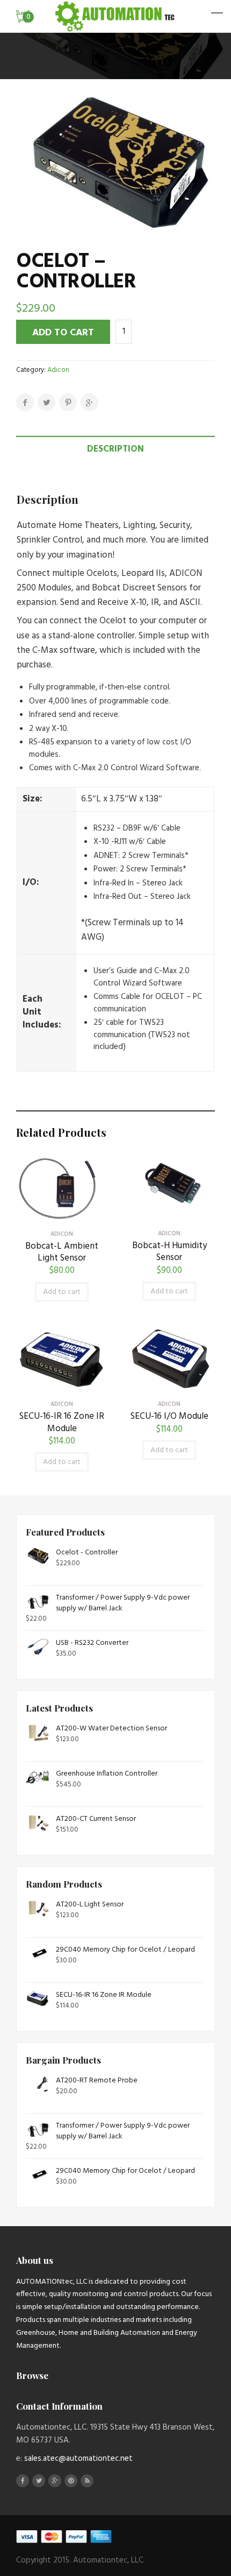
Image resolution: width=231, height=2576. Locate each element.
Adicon (58, 370)
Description (115, 449)
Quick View (62, 1215)
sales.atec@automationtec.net (78, 2459)
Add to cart (63, 333)
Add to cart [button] (62, 1292)
